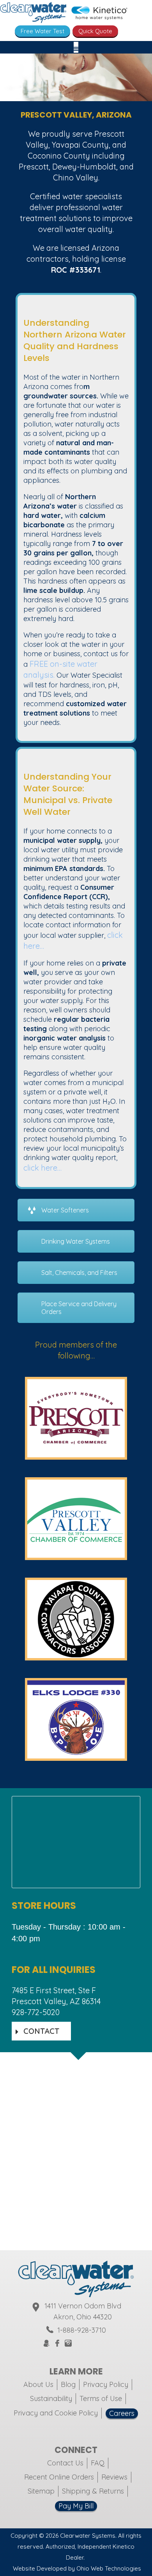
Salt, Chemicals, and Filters (79, 1273)
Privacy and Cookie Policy (56, 2413)
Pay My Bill (76, 2506)
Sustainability (51, 2398)
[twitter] (78, 2343)
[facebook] (57, 2344)
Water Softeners (65, 1210)
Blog (68, 2384)
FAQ (98, 2463)
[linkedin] (106, 2343)
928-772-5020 (36, 2012)
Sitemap (41, 2491)
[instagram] (68, 2344)
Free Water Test (42, 31)
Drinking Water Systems (76, 1241)
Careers (122, 2413)
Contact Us (65, 2463)
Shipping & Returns (93, 2491)
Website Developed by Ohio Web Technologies (77, 2568)
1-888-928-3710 (82, 2330)
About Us (38, 2384)
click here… (42, 1168)
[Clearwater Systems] (33, 14)
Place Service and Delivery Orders (79, 1308)
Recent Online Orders (59, 2477)
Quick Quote (95, 31)
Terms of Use (101, 2398)
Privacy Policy (106, 2384)
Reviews (114, 2477)
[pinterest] (88, 2343)
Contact (41, 2031)
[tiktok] (97, 2343)
